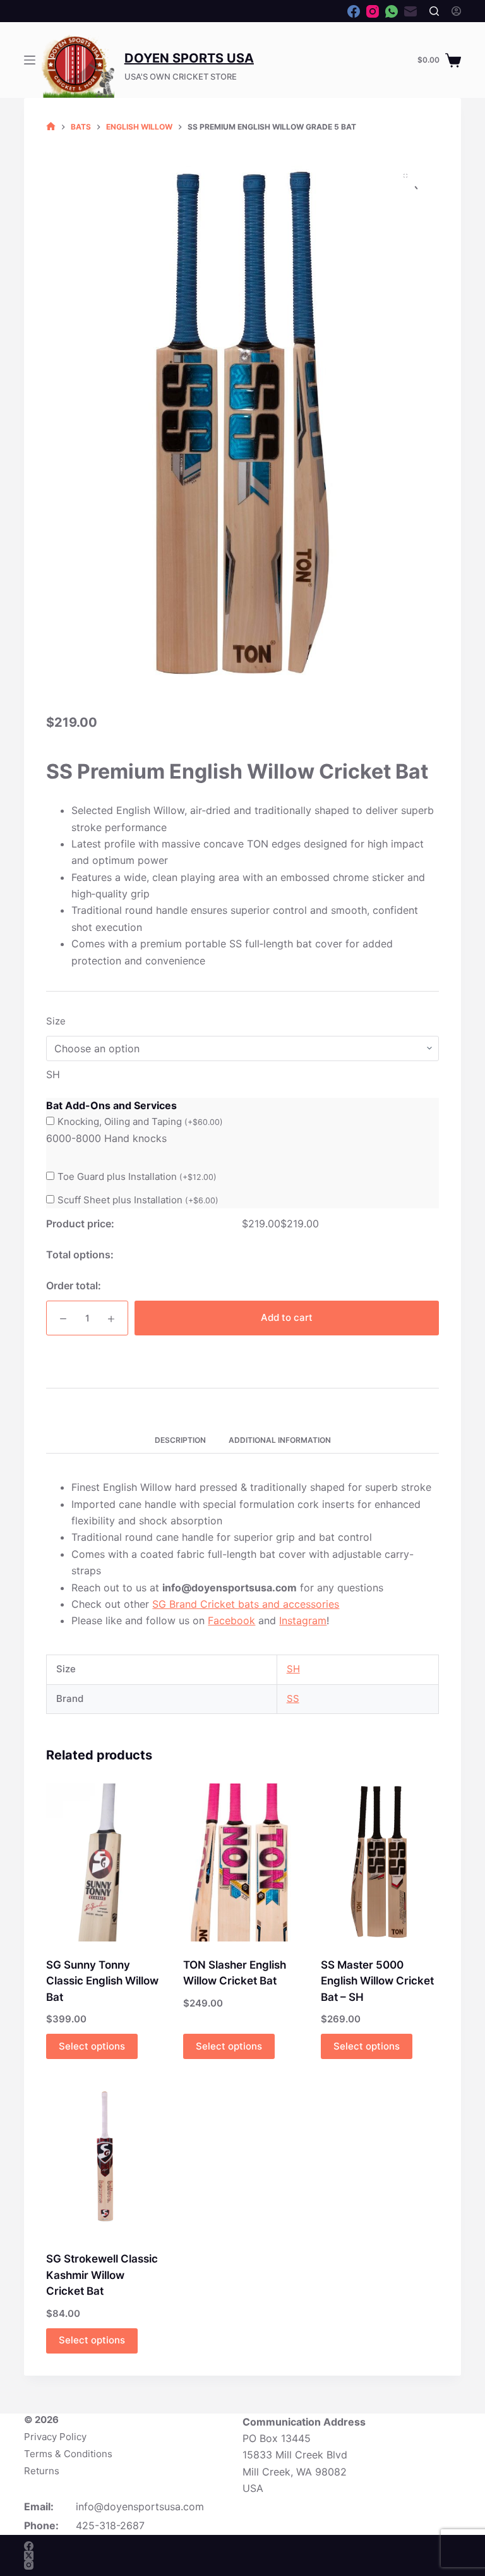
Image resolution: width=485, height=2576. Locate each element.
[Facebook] (354, 11)
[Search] (434, 11)
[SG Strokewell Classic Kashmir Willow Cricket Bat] (105, 2157)
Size (56, 1021)
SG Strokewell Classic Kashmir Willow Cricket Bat (102, 2275)
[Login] (456, 11)
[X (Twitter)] (29, 2555)
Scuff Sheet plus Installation (138, 1200)
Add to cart (287, 1317)
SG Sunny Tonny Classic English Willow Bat (102, 1981)
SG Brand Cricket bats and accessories (246, 1604)
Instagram (303, 1620)
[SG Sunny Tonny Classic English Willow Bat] (105, 1862)
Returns (42, 2471)
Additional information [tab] (280, 1440)
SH (293, 1669)
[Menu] (30, 60)
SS (293, 1698)
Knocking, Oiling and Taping (140, 1121)
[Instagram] (373, 11)
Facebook (231, 1620)
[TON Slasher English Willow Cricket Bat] (242, 1862)
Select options (92, 2046)
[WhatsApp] (392, 11)
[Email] (410, 11)
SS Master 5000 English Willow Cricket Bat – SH (377, 1981)
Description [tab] (180, 1440)
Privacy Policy (55, 2437)
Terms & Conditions (68, 2454)
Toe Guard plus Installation (137, 1176)
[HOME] (51, 127)
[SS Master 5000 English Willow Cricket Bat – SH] (380, 1862)
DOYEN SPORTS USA (189, 58)
